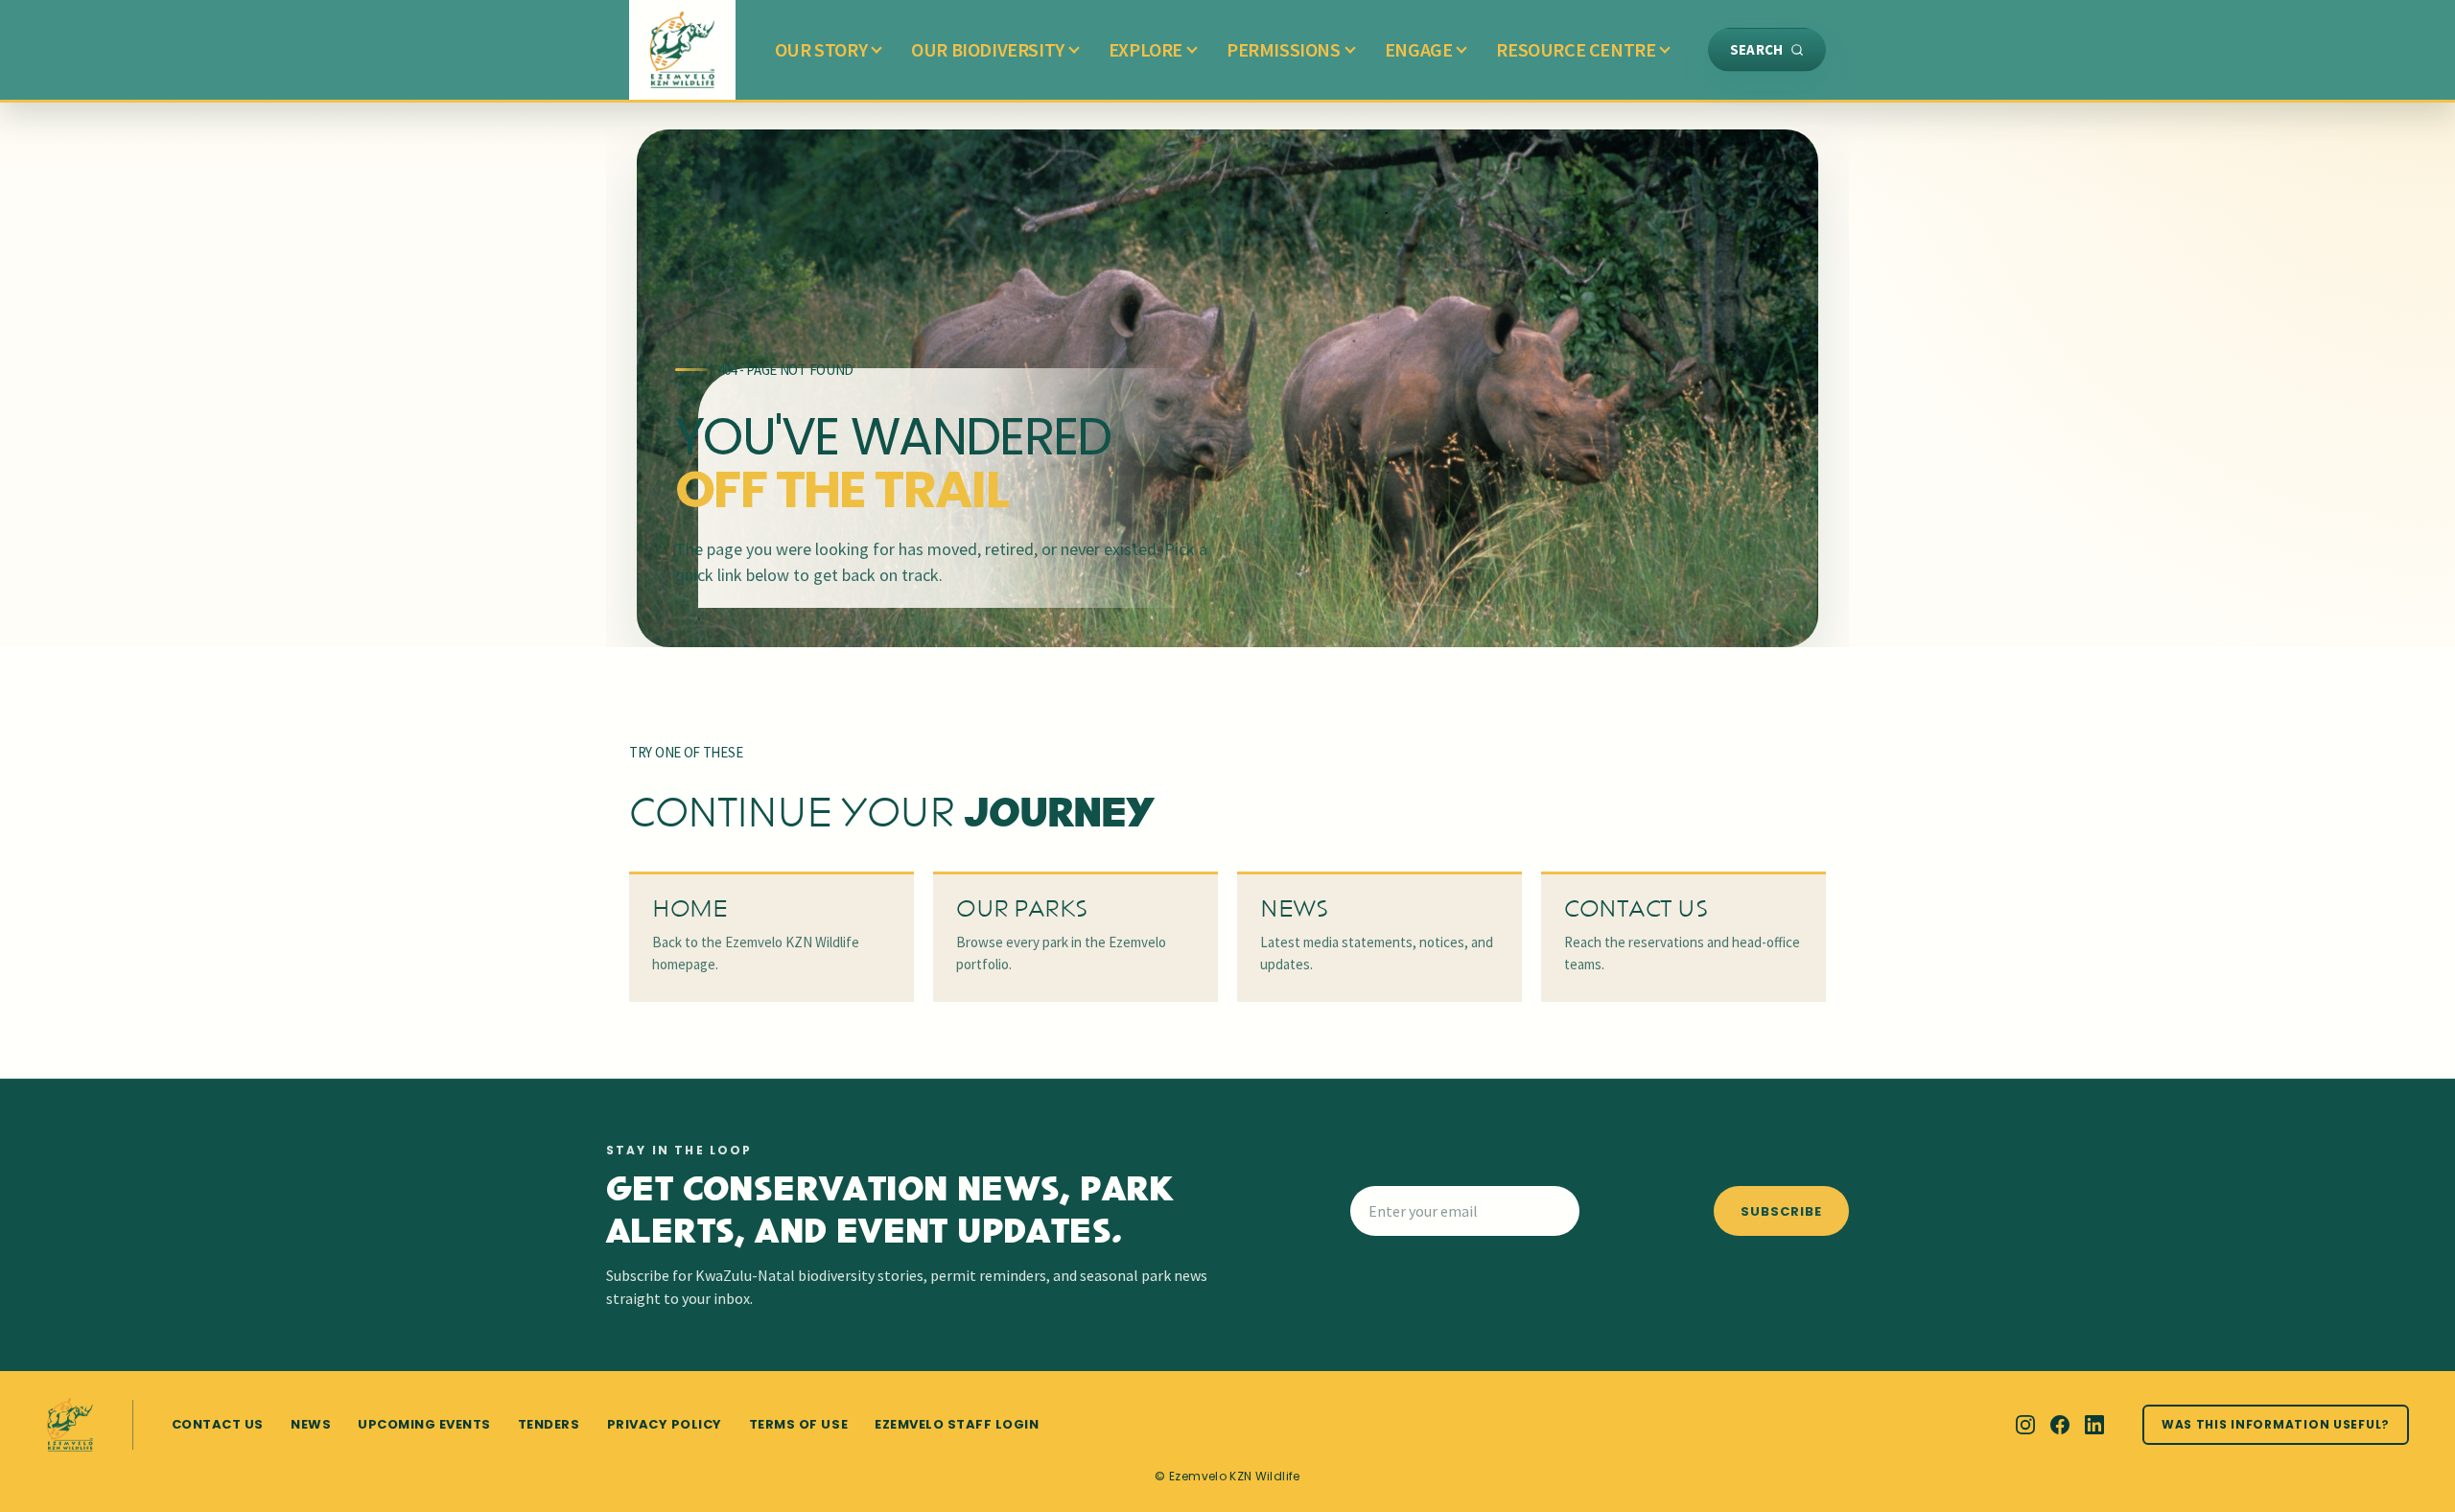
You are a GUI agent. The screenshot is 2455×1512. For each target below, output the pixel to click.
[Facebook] (2060, 1425)
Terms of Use (798, 1424)
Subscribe (1781, 1211)
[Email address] (1526, 1211)
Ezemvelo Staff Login (957, 1424)
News (311, 1424)
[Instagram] (2025, 1425)
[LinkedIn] (2094, 1425)
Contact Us (218, 1424)
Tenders (549, 1424)
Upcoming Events (424, 1424)
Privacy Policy (665, 1424)
